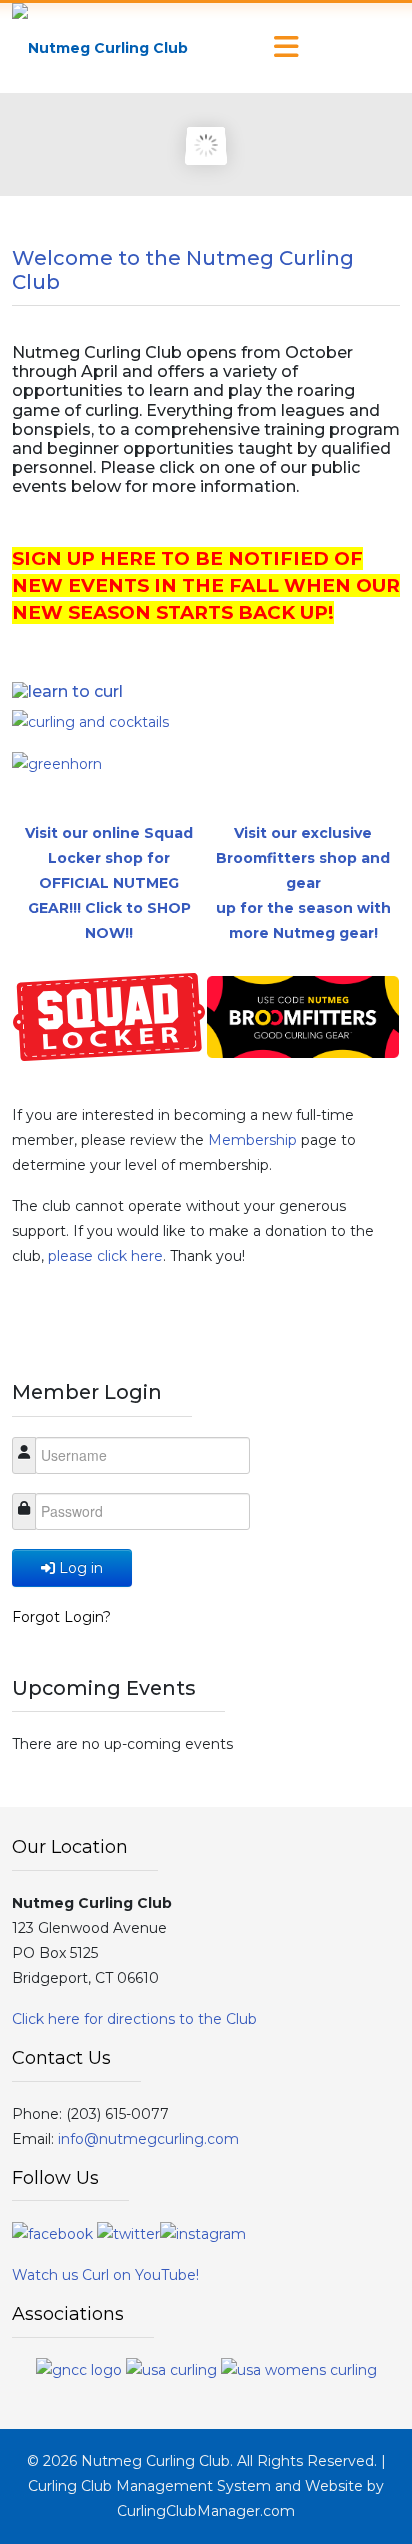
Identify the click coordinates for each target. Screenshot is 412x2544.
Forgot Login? (61, 1617)
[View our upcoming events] (67, 690)
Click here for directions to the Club (134, 2019)
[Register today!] (57, 763)
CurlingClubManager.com (206, 2511)
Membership (254, 1140)
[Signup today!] (90, 721)
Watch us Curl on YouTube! (105, 2275)
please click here (105, 1256)
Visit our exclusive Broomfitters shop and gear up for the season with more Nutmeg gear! (303, 883)
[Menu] (286, 48)
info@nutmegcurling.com (148, 2139)
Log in (81, 1568)
